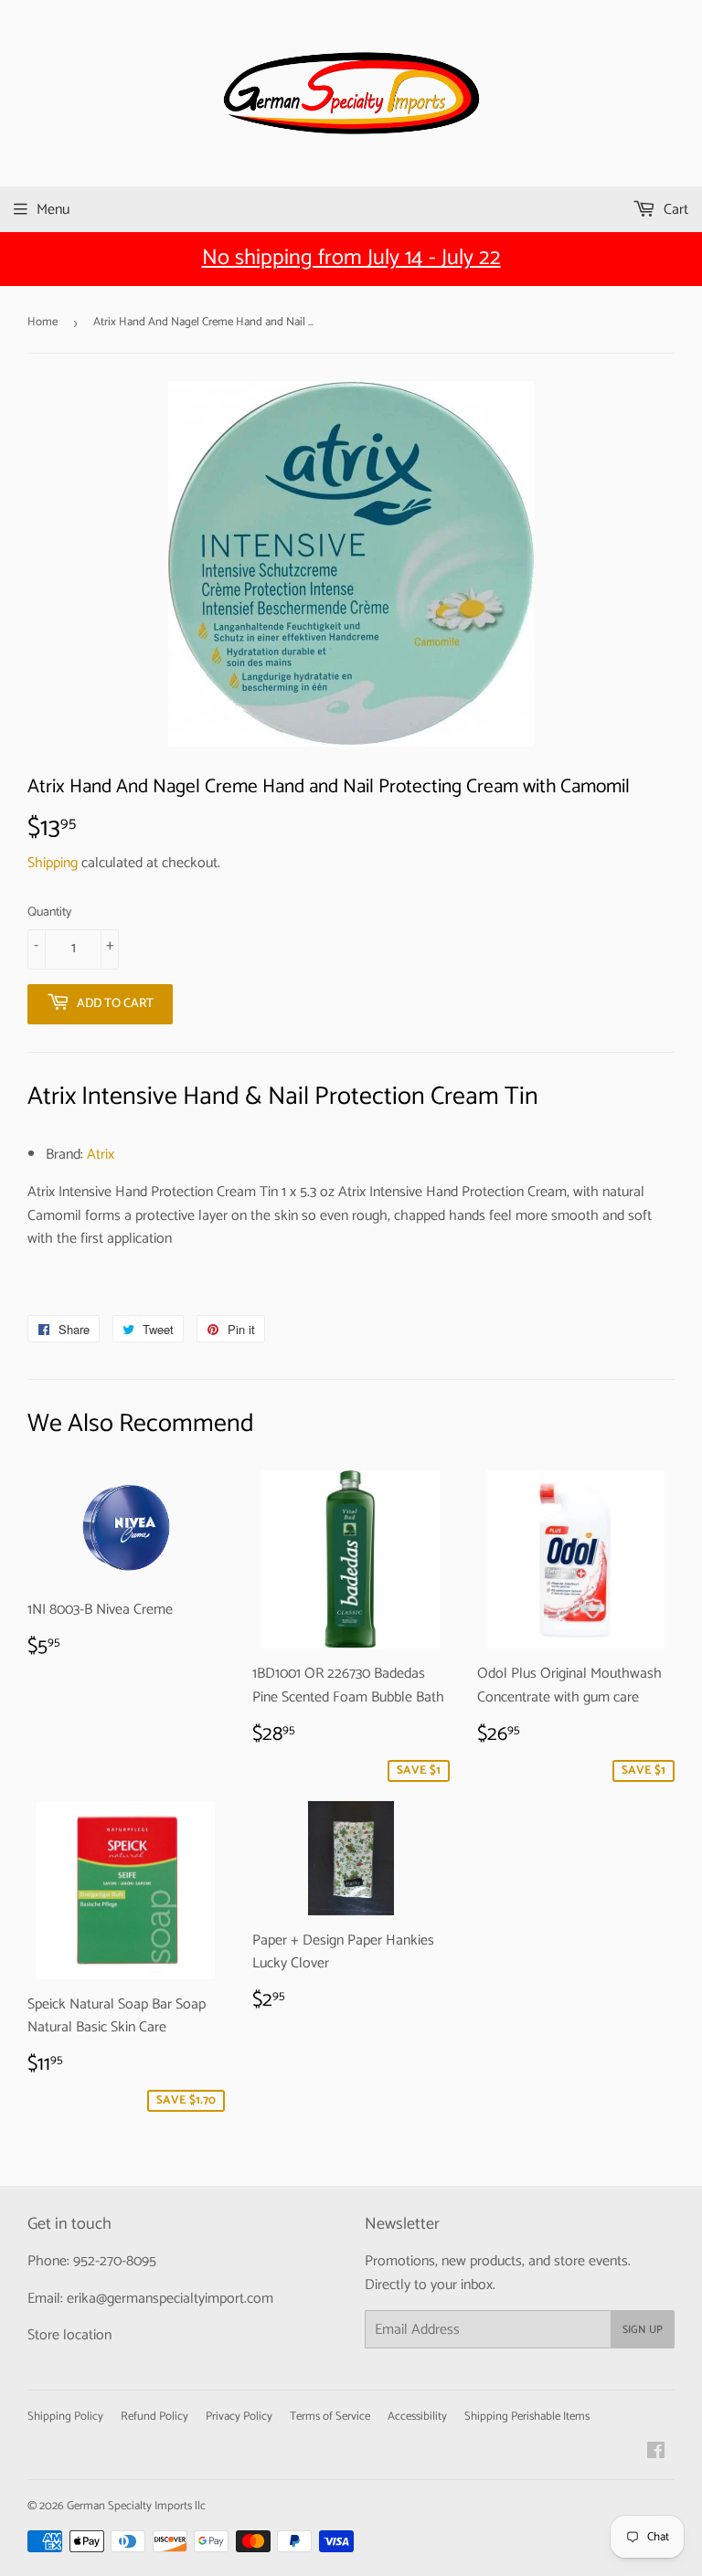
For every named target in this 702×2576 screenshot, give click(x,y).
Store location (69, 2335)
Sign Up (643, 2330)
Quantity (49, 913)
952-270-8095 (115, 2261)
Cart (674, 210)
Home (43, 322)
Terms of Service (330, 2417)
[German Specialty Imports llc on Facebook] (656, 2453)
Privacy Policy (239, 2417)
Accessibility (417, 2417)
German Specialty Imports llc (136, 2506)
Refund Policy (154, 2417)
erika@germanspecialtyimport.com (170, 2299)
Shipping (53, 863)
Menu (53, 210)
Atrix (101, 1155)
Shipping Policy (65, 2417)
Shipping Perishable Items (527, 2417)
